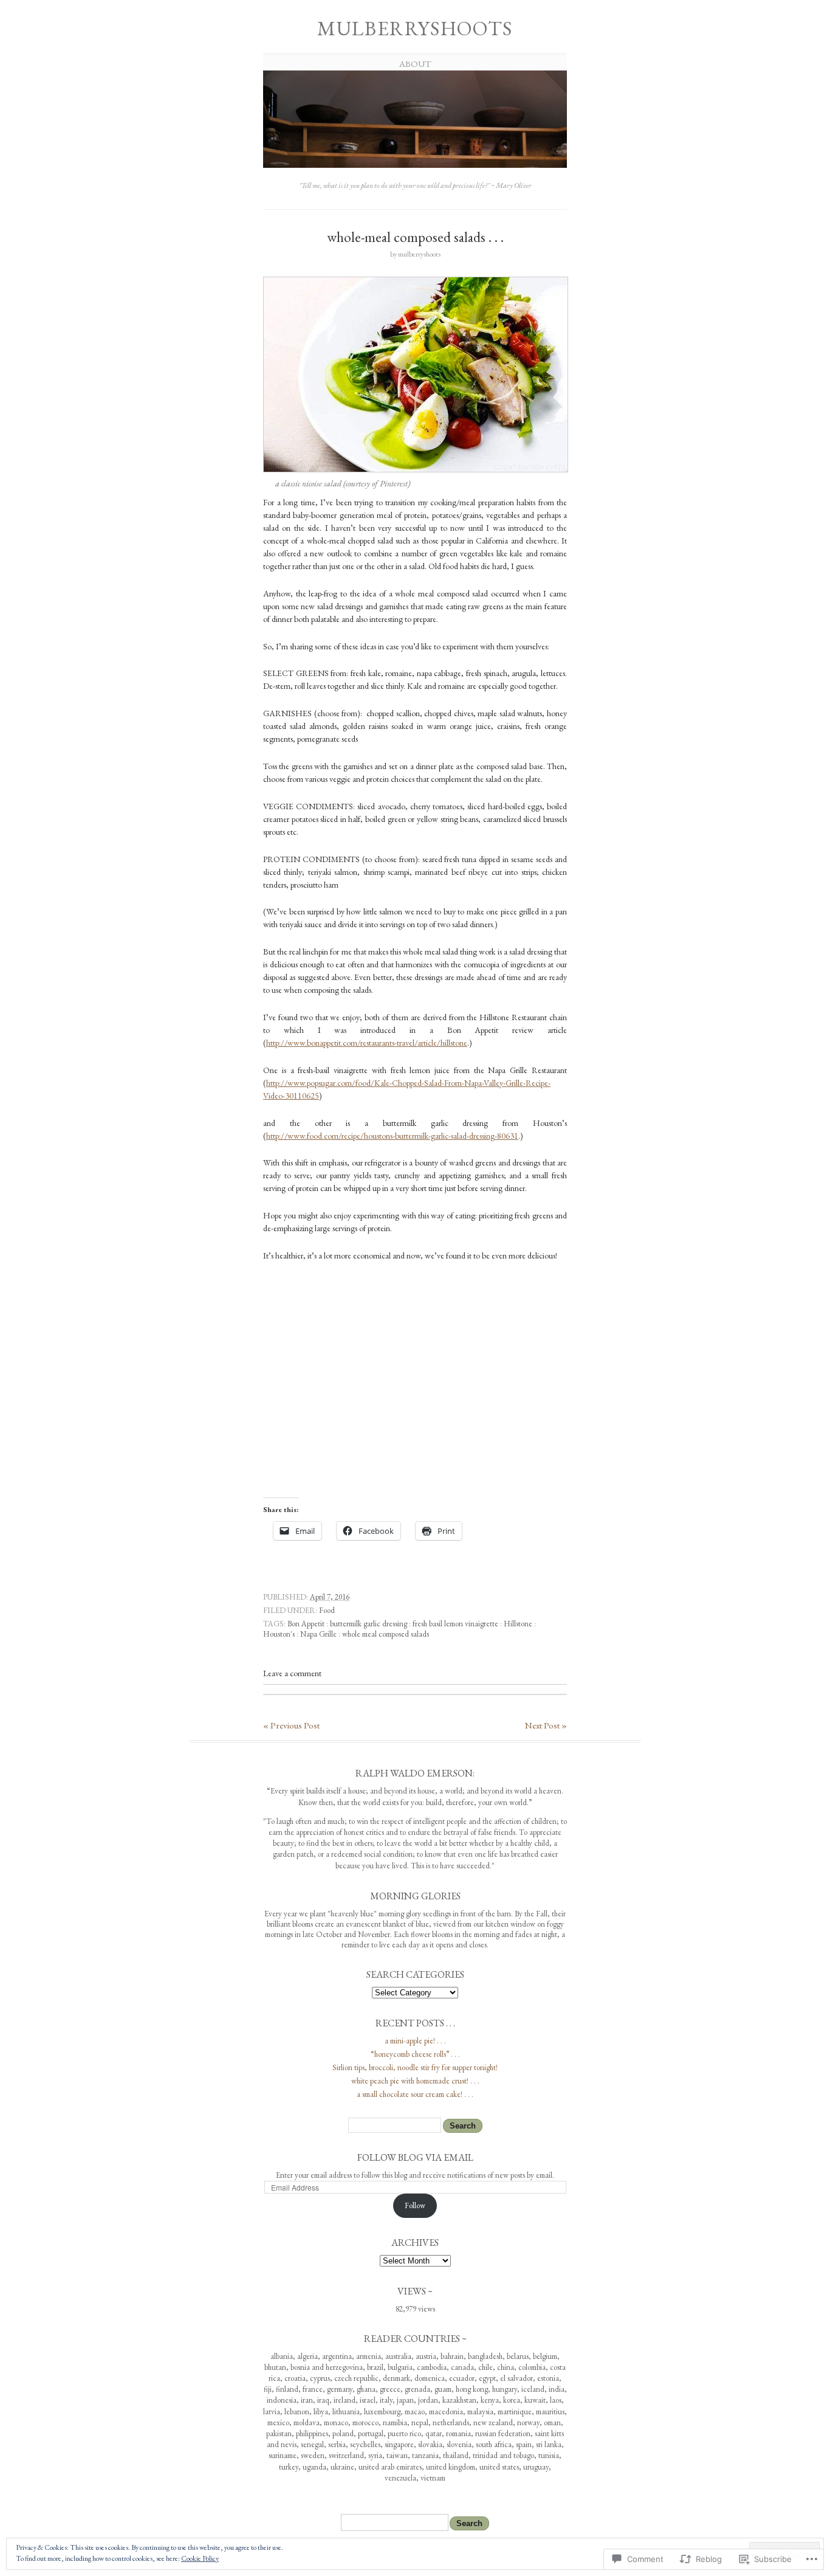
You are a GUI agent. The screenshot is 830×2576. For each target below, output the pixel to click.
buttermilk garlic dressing (369, 1624)
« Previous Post (291, 1725)
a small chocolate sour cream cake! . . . (415, 2094)
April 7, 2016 (330, 1597)
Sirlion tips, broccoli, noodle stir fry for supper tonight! (415, 2067)
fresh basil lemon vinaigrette (455, 1624)
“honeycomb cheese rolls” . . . (415, 2054)
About (415, 64)
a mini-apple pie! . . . (415, 2041)
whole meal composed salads (386, 1634)
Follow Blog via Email (415, 2157)
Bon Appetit (306, 1624)
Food (327, 1610)
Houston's (279, 1634)
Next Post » (546, 1725)
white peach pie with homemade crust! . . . (415, 2081)
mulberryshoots (415, 28)
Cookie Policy (200, 2558)
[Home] (415, 166)
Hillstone (518, 1624)
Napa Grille (318, 1634)
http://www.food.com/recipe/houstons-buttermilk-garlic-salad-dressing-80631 (392, 1136)
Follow (415, 2205)
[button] (416, 375)
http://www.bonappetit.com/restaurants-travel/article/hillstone (367, 1043)
